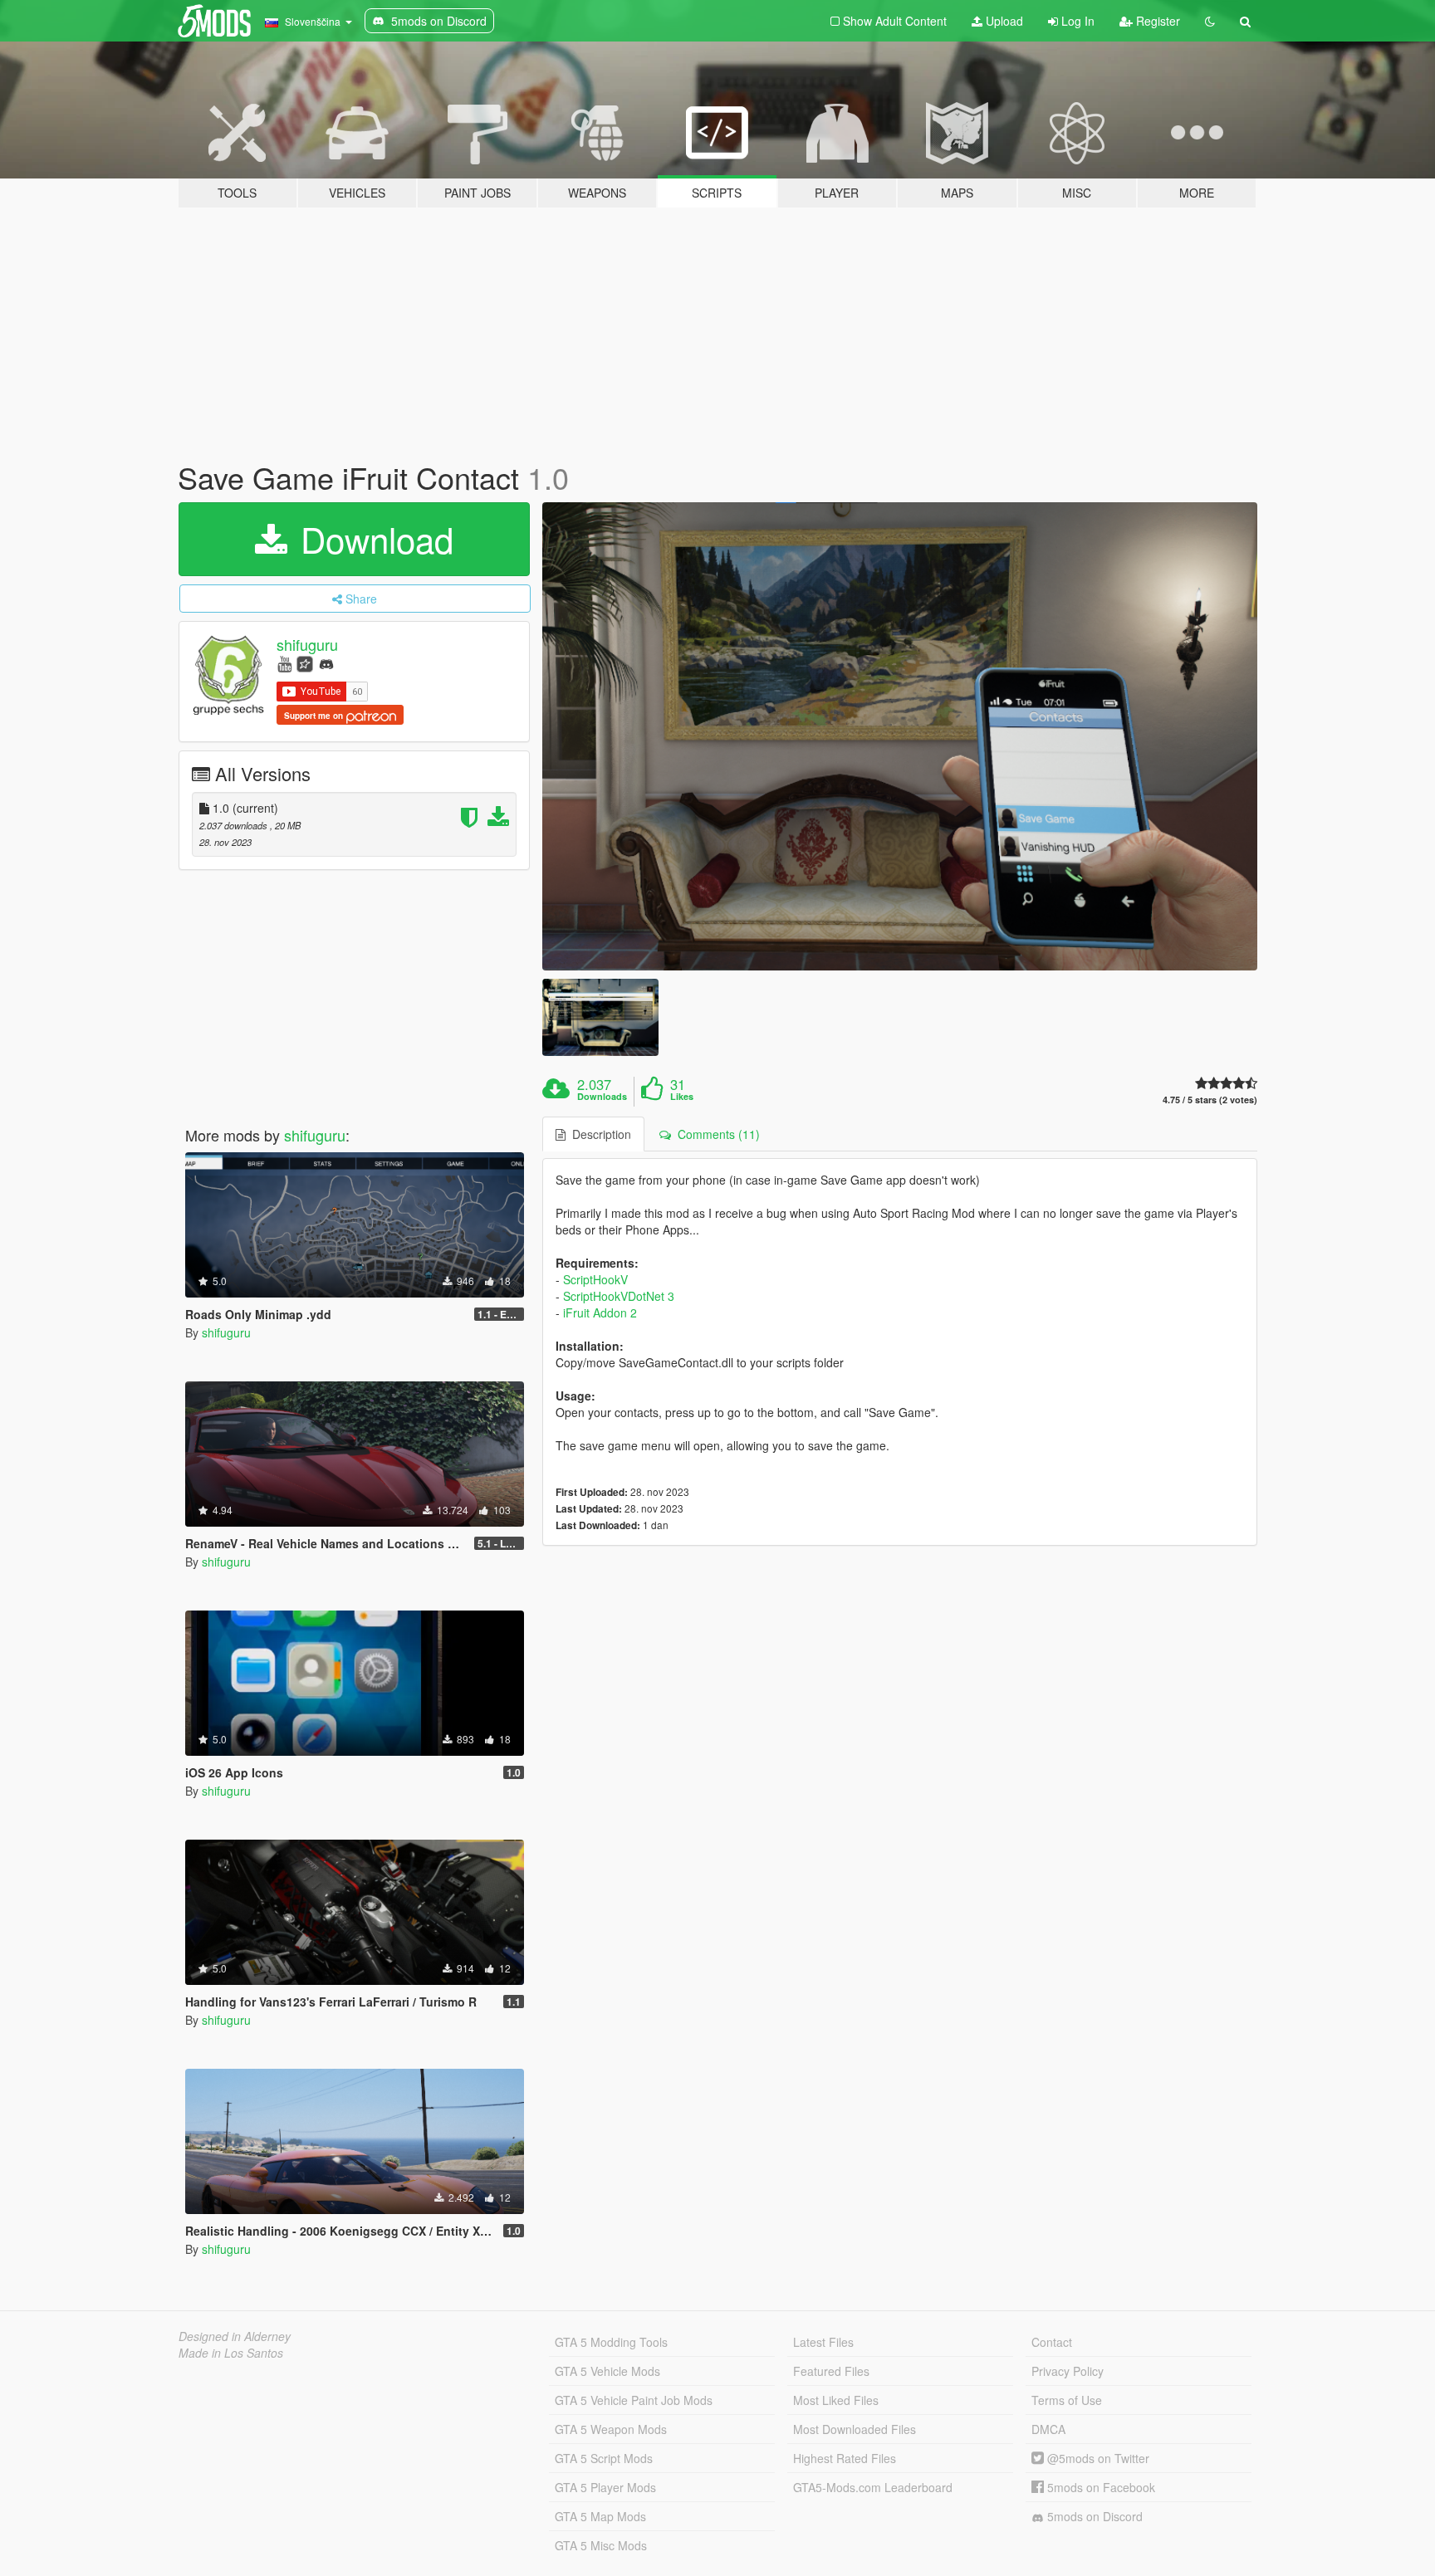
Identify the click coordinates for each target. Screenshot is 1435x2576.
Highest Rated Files (845, 2458)
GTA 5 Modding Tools (611, 2342)
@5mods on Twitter (1097, 2458)
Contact (1052, 2342)
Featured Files (831, 2371)
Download (372, 539)
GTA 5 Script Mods (604, 2458)
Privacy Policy (1068, 2371)
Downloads (602, 1097)
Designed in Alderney (235, 2336)
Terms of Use (1067, 2400)
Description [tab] (598, 1134)
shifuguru (307, 644)
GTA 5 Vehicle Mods (607, 2371)
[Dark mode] (1210, 21)
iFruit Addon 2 (600, 1312)
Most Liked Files (836, 2400)
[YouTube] (284, 663)
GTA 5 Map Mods (600, 2516)
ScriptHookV (595, 1279)
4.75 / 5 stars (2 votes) (1210, 1100)
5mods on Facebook (1100, 2487)
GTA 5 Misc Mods (601, 2545)
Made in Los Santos (231, 2353)
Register (1156, 21)
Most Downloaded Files (855, 2429)
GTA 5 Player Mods (605, 2487)
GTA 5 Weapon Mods (611, 2429)
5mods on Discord (1093, 2516)
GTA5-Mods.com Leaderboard (873, 2487)
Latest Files (823, 2342)
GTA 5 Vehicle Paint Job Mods (634, 2400)
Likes (682, 1097)
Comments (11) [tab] (715, 1134)
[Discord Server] (326, 663)
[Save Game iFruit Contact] (900, 736)
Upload (1003, 21)
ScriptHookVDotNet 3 (619, 1296)
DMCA (1048, 2429)
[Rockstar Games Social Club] (305, 663)
